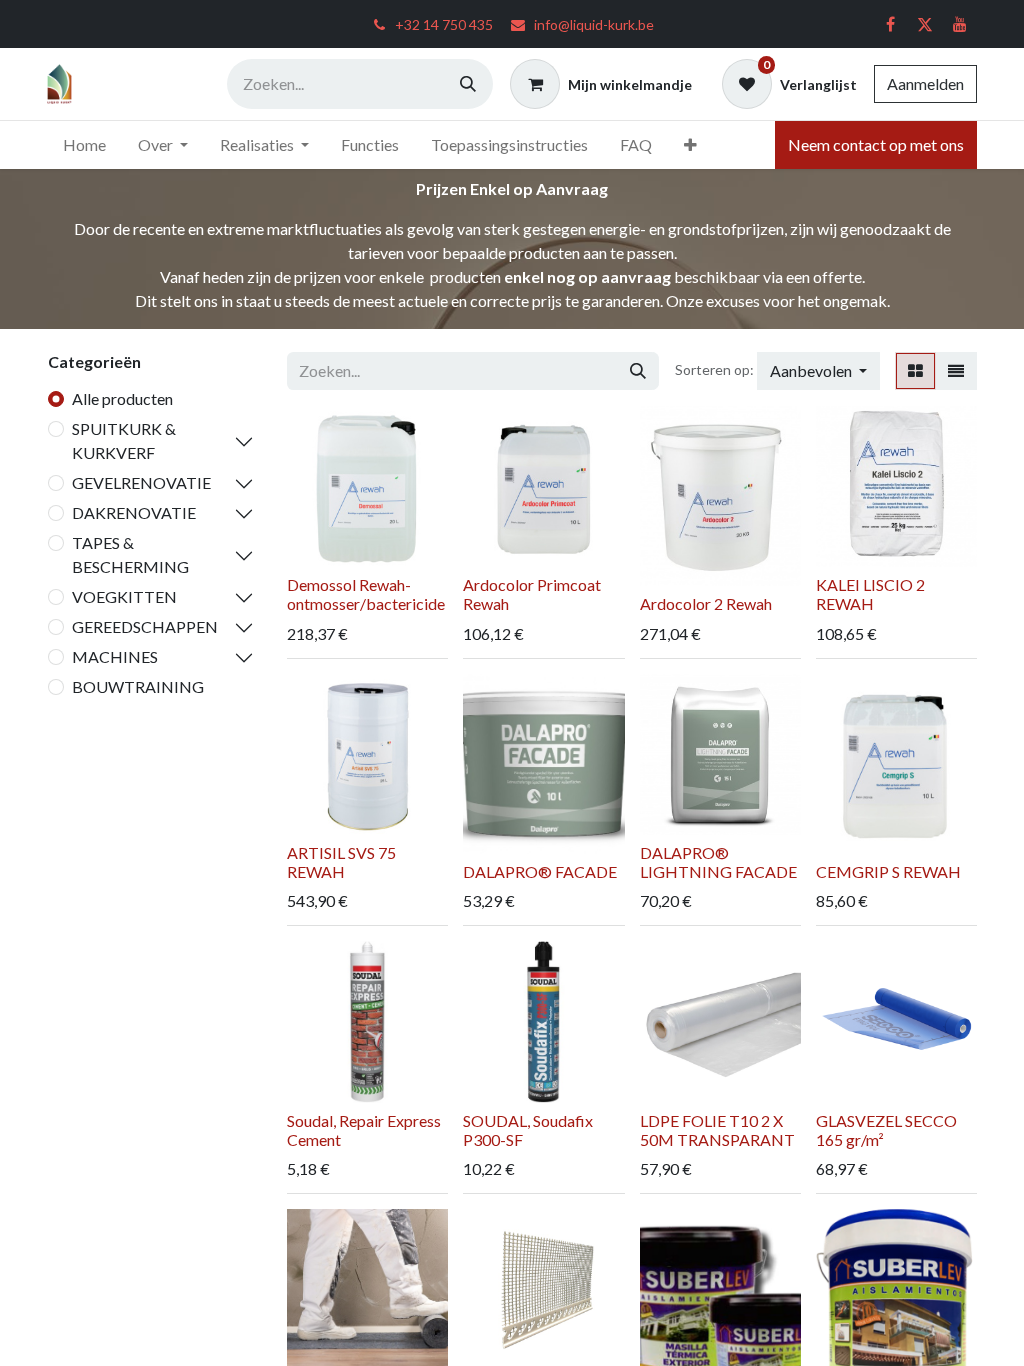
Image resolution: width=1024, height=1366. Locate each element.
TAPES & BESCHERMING (130, 554)
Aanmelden (925, 83)
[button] (818, 371)
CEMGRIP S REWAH (888, 871)
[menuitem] (84, 145)
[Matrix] (915, 371)
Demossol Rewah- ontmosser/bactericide (366, 594)
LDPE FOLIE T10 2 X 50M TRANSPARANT (717, 1130)
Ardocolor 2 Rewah (706, 603)
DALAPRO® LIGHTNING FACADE (718, 862)
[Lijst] (956, 371)
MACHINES (115, 656)
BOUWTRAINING (138, 686)
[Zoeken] (468, 84)
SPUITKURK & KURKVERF (124, 440)
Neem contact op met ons (876, 144)
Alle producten (122, 398)
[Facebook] (890, 24)
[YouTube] (960, 24)
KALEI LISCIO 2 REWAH (870, 594)
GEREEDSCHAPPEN (145, 626)
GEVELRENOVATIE (141, 482)
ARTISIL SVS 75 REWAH (341, 862)
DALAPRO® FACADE (540, 871)
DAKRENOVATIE (134, 512)
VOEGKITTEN (124, 596)
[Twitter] (925, 24)
